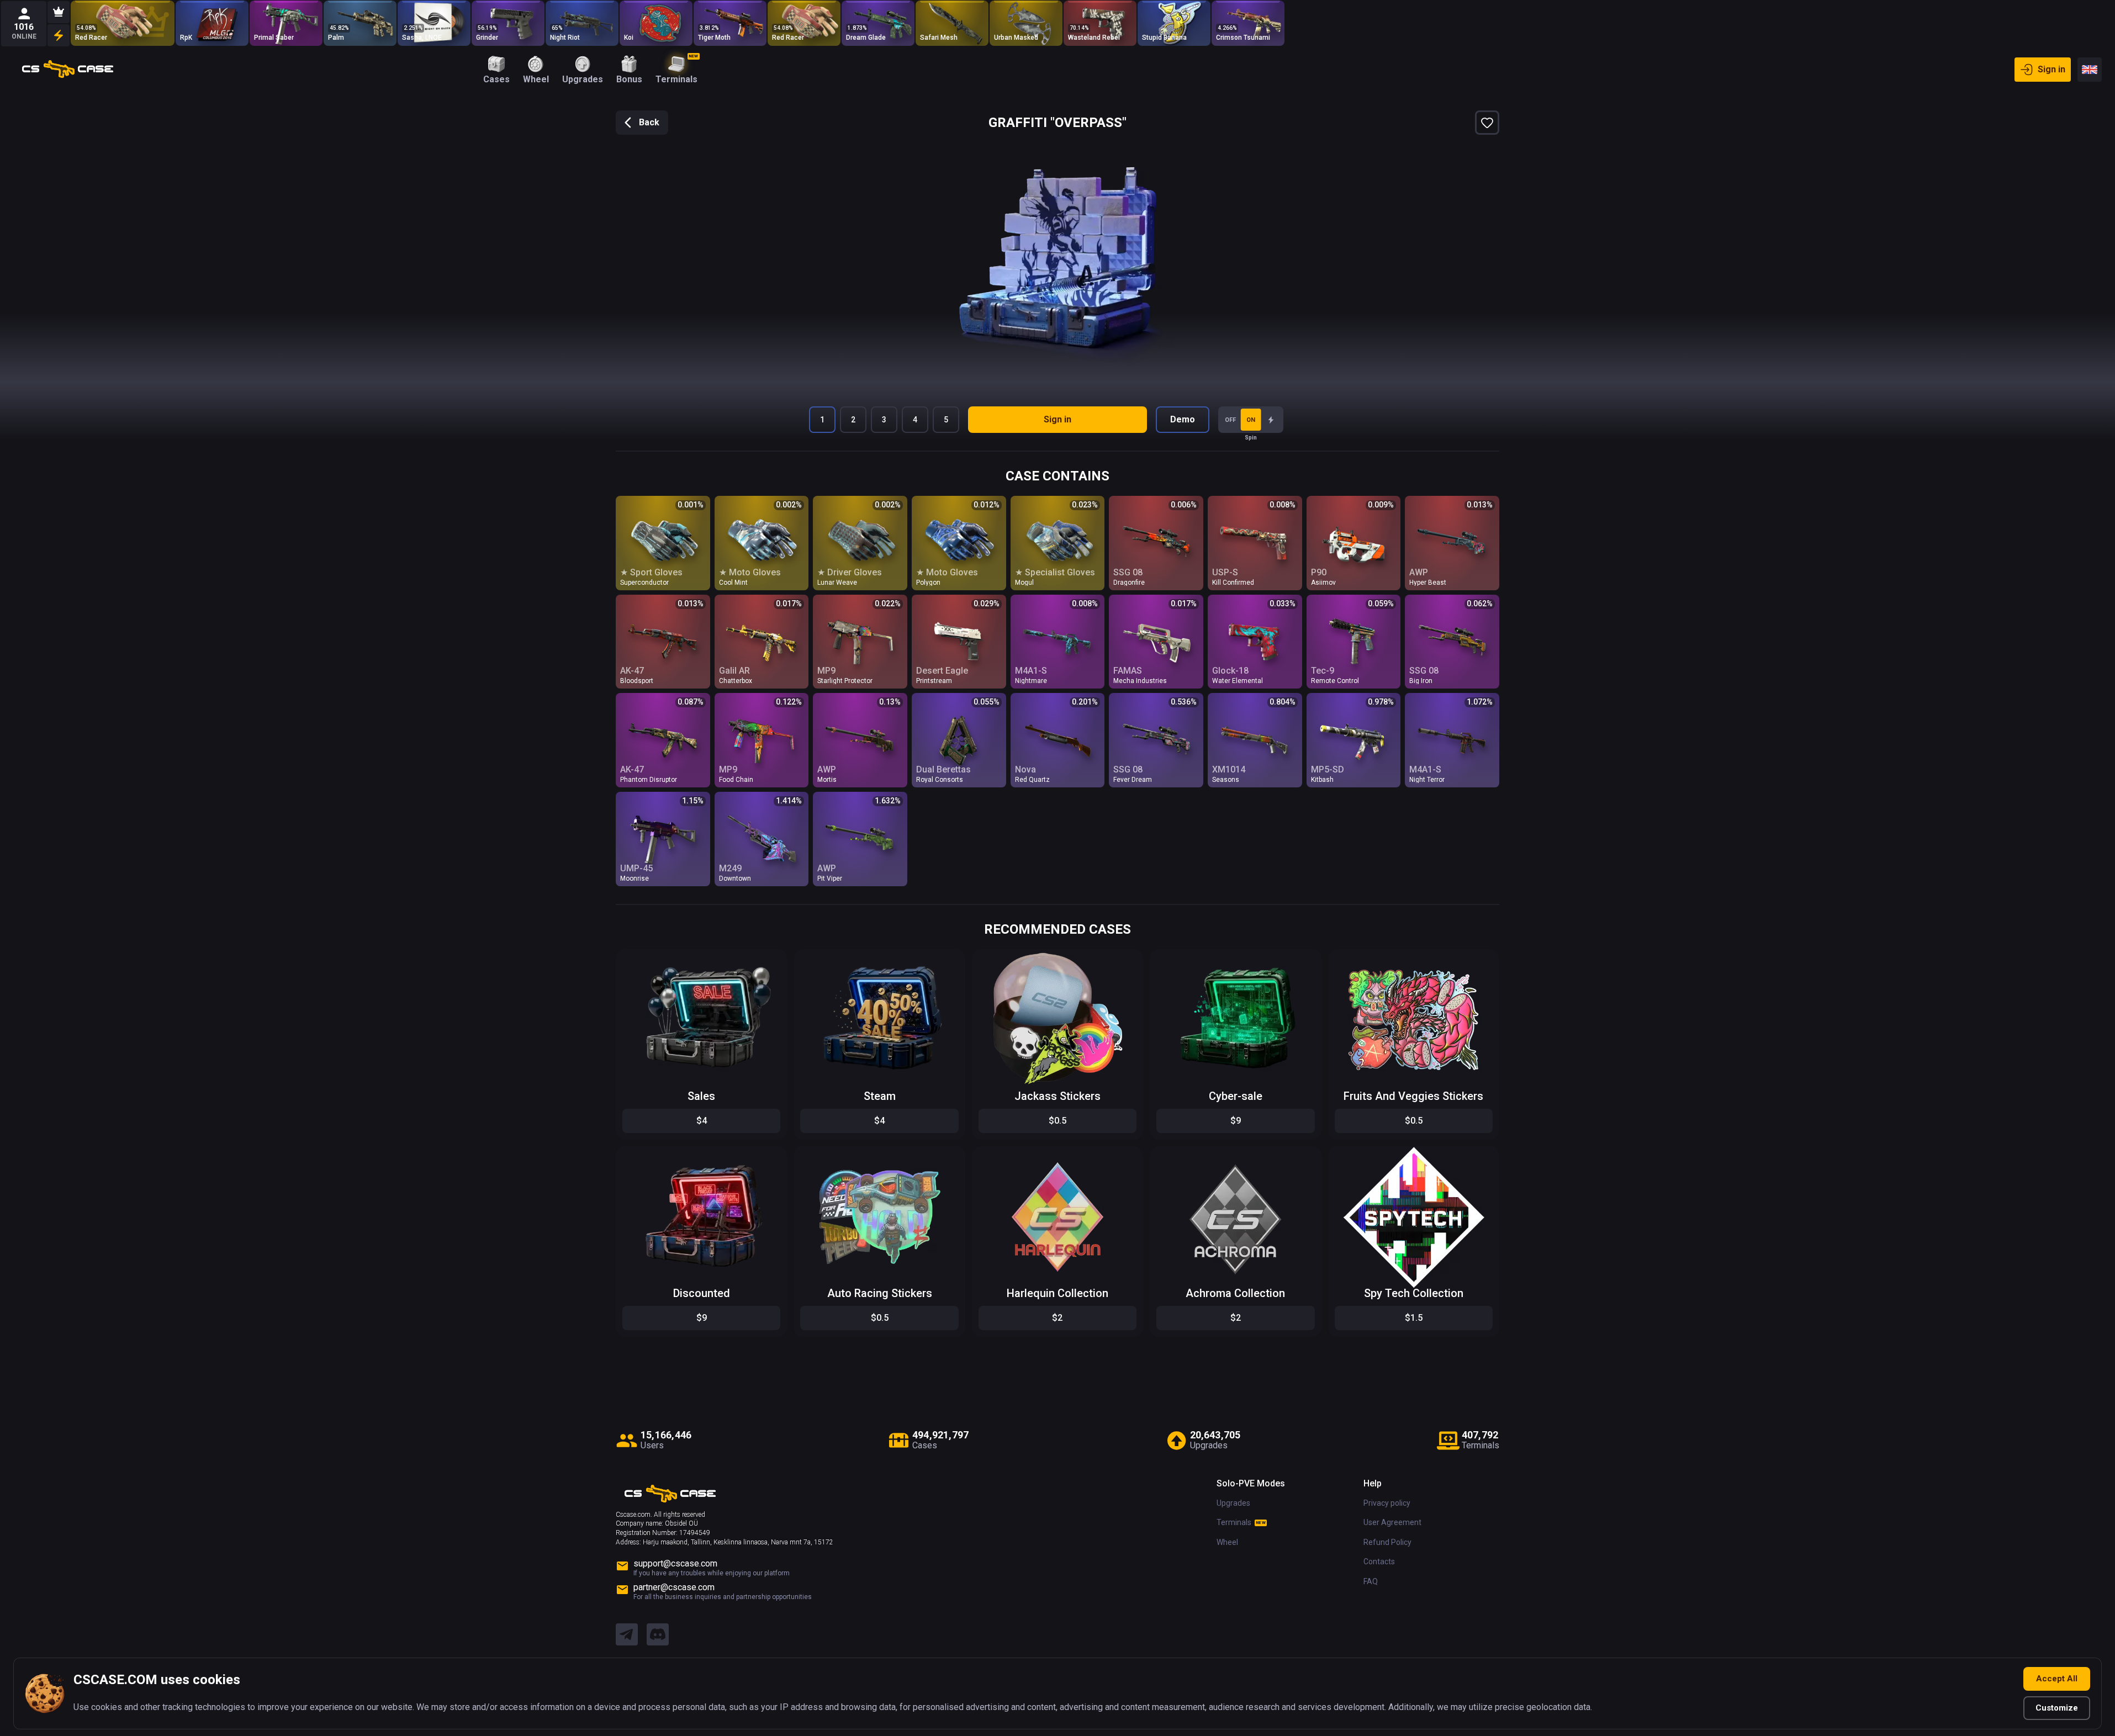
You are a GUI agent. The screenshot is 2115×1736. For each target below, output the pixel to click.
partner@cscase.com (674, 1587)
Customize (2057, 1708)
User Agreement (1392, 1522)
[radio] (1271, 420)
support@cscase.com (675, 1563)
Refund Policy (1387, 1542)
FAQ (1371, 1581)
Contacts (1379, 1562)
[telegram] (627, 1635)
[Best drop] (59, 12)
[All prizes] (59, 35)
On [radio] (1251, 420)
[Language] (2090, 70)
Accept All (2057, 1679)
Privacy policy (1387, 1503)
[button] (770, 960)
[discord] (658, 1635)
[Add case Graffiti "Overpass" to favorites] (1487, 123)
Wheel (1227, 1542)
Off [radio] (1230, 420)
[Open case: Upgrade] (123, 23)
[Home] (68, 70)
